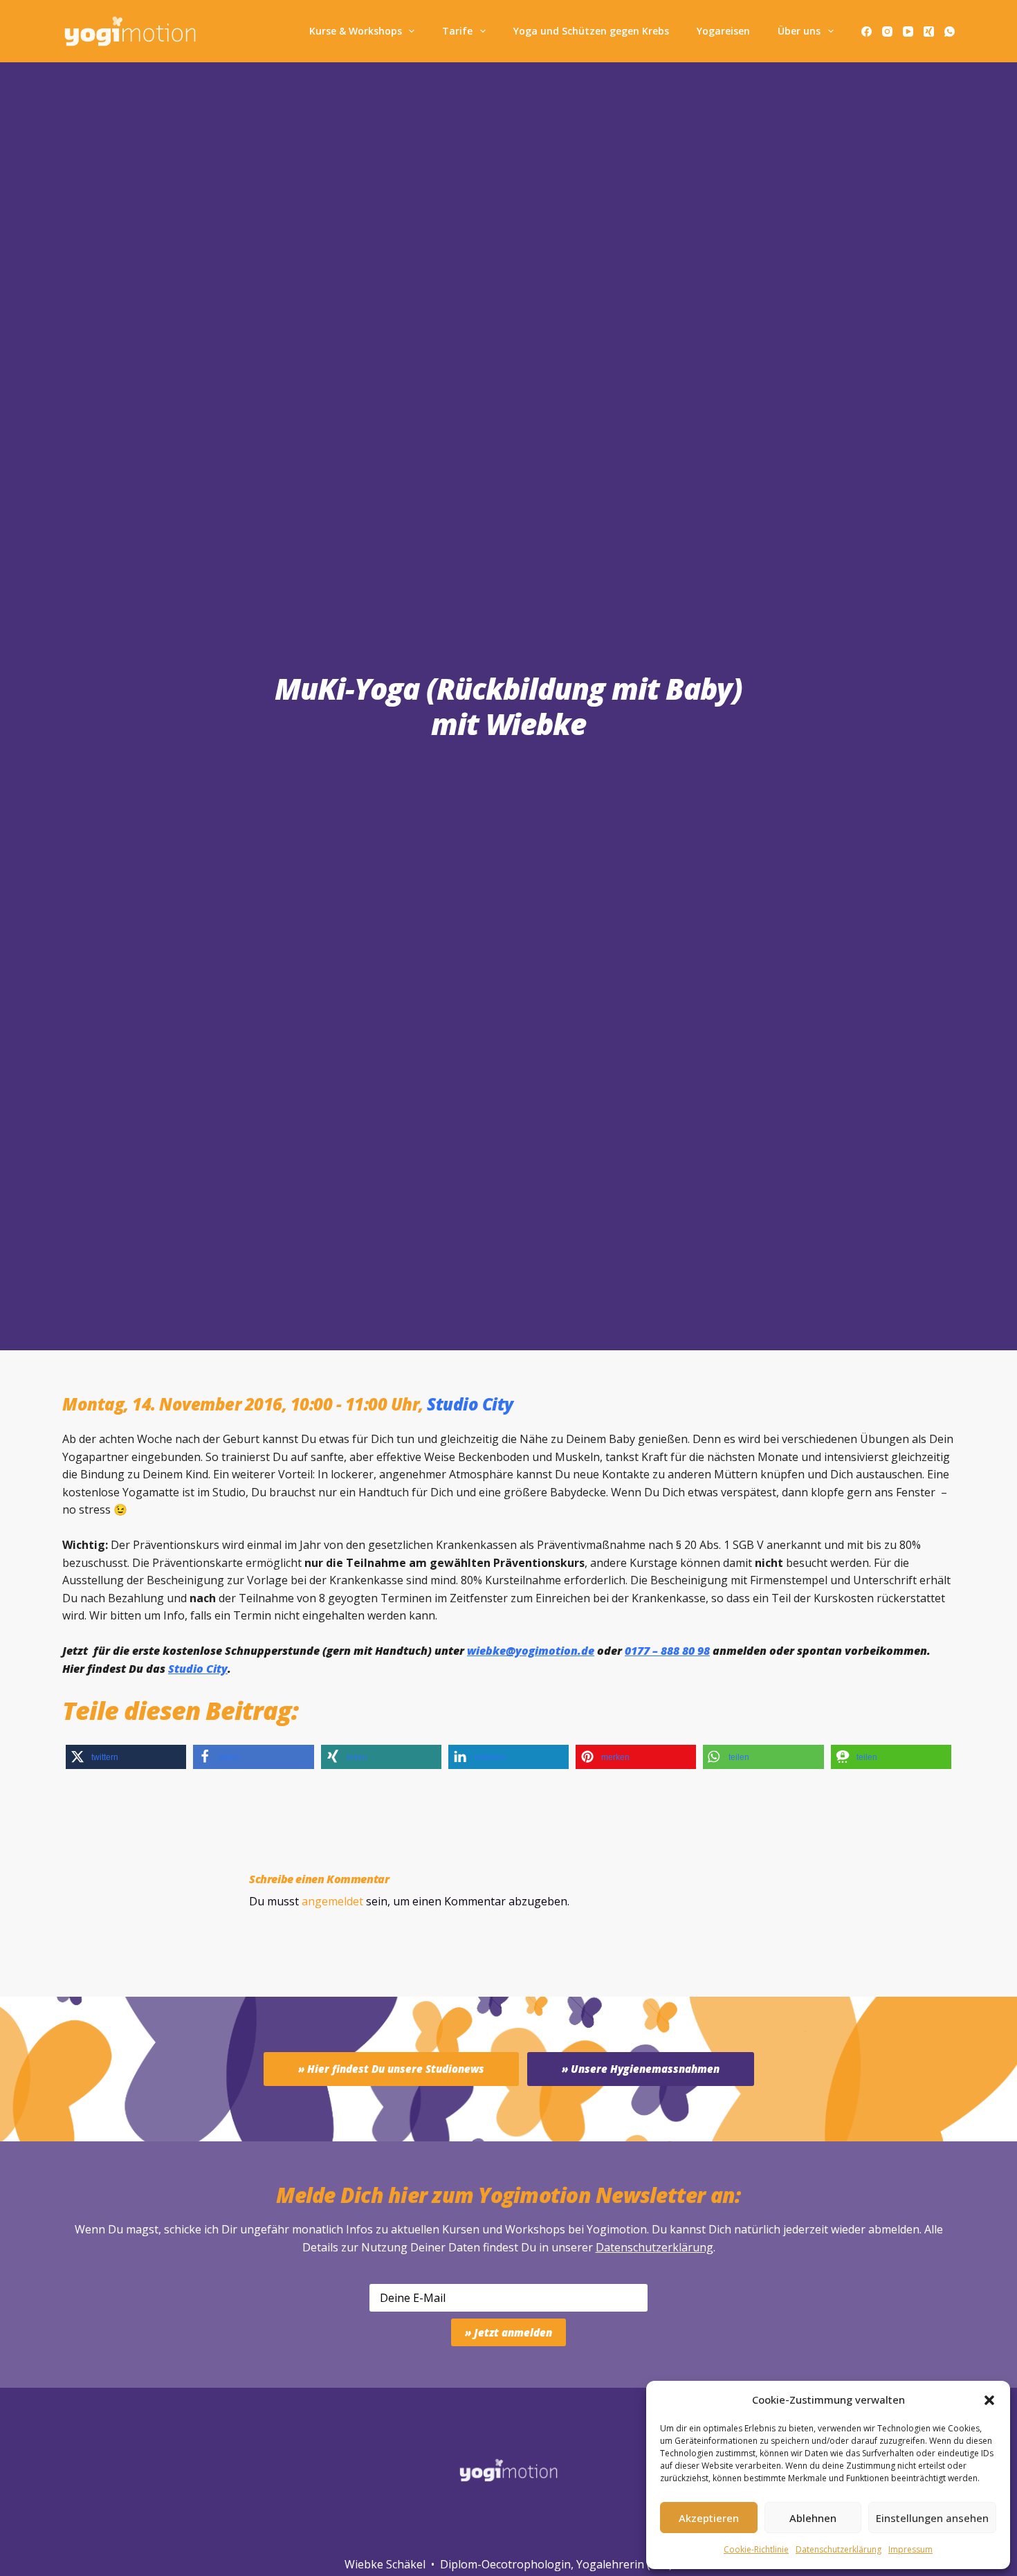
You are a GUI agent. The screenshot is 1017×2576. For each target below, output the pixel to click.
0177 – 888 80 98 (667, 1651)
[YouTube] (908, 31)
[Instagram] (887, 31)
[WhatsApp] (950, 31)
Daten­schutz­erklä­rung (839, 2549)
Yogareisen (723, 31)
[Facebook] (867, 31)
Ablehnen (813, 2518)
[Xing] (929, 31)
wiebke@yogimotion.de (531, 1651)
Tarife (457, 31)
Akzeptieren (709, 2518)
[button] (989, 2400)
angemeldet (332, 1901)
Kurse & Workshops (356, 31)
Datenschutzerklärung (654, 2247)
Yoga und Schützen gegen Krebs (591, 31)
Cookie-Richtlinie (756, 2549)
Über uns (799, 31)
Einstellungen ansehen (932, 2518)
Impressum (910, 2549)
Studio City (470, 1404)
